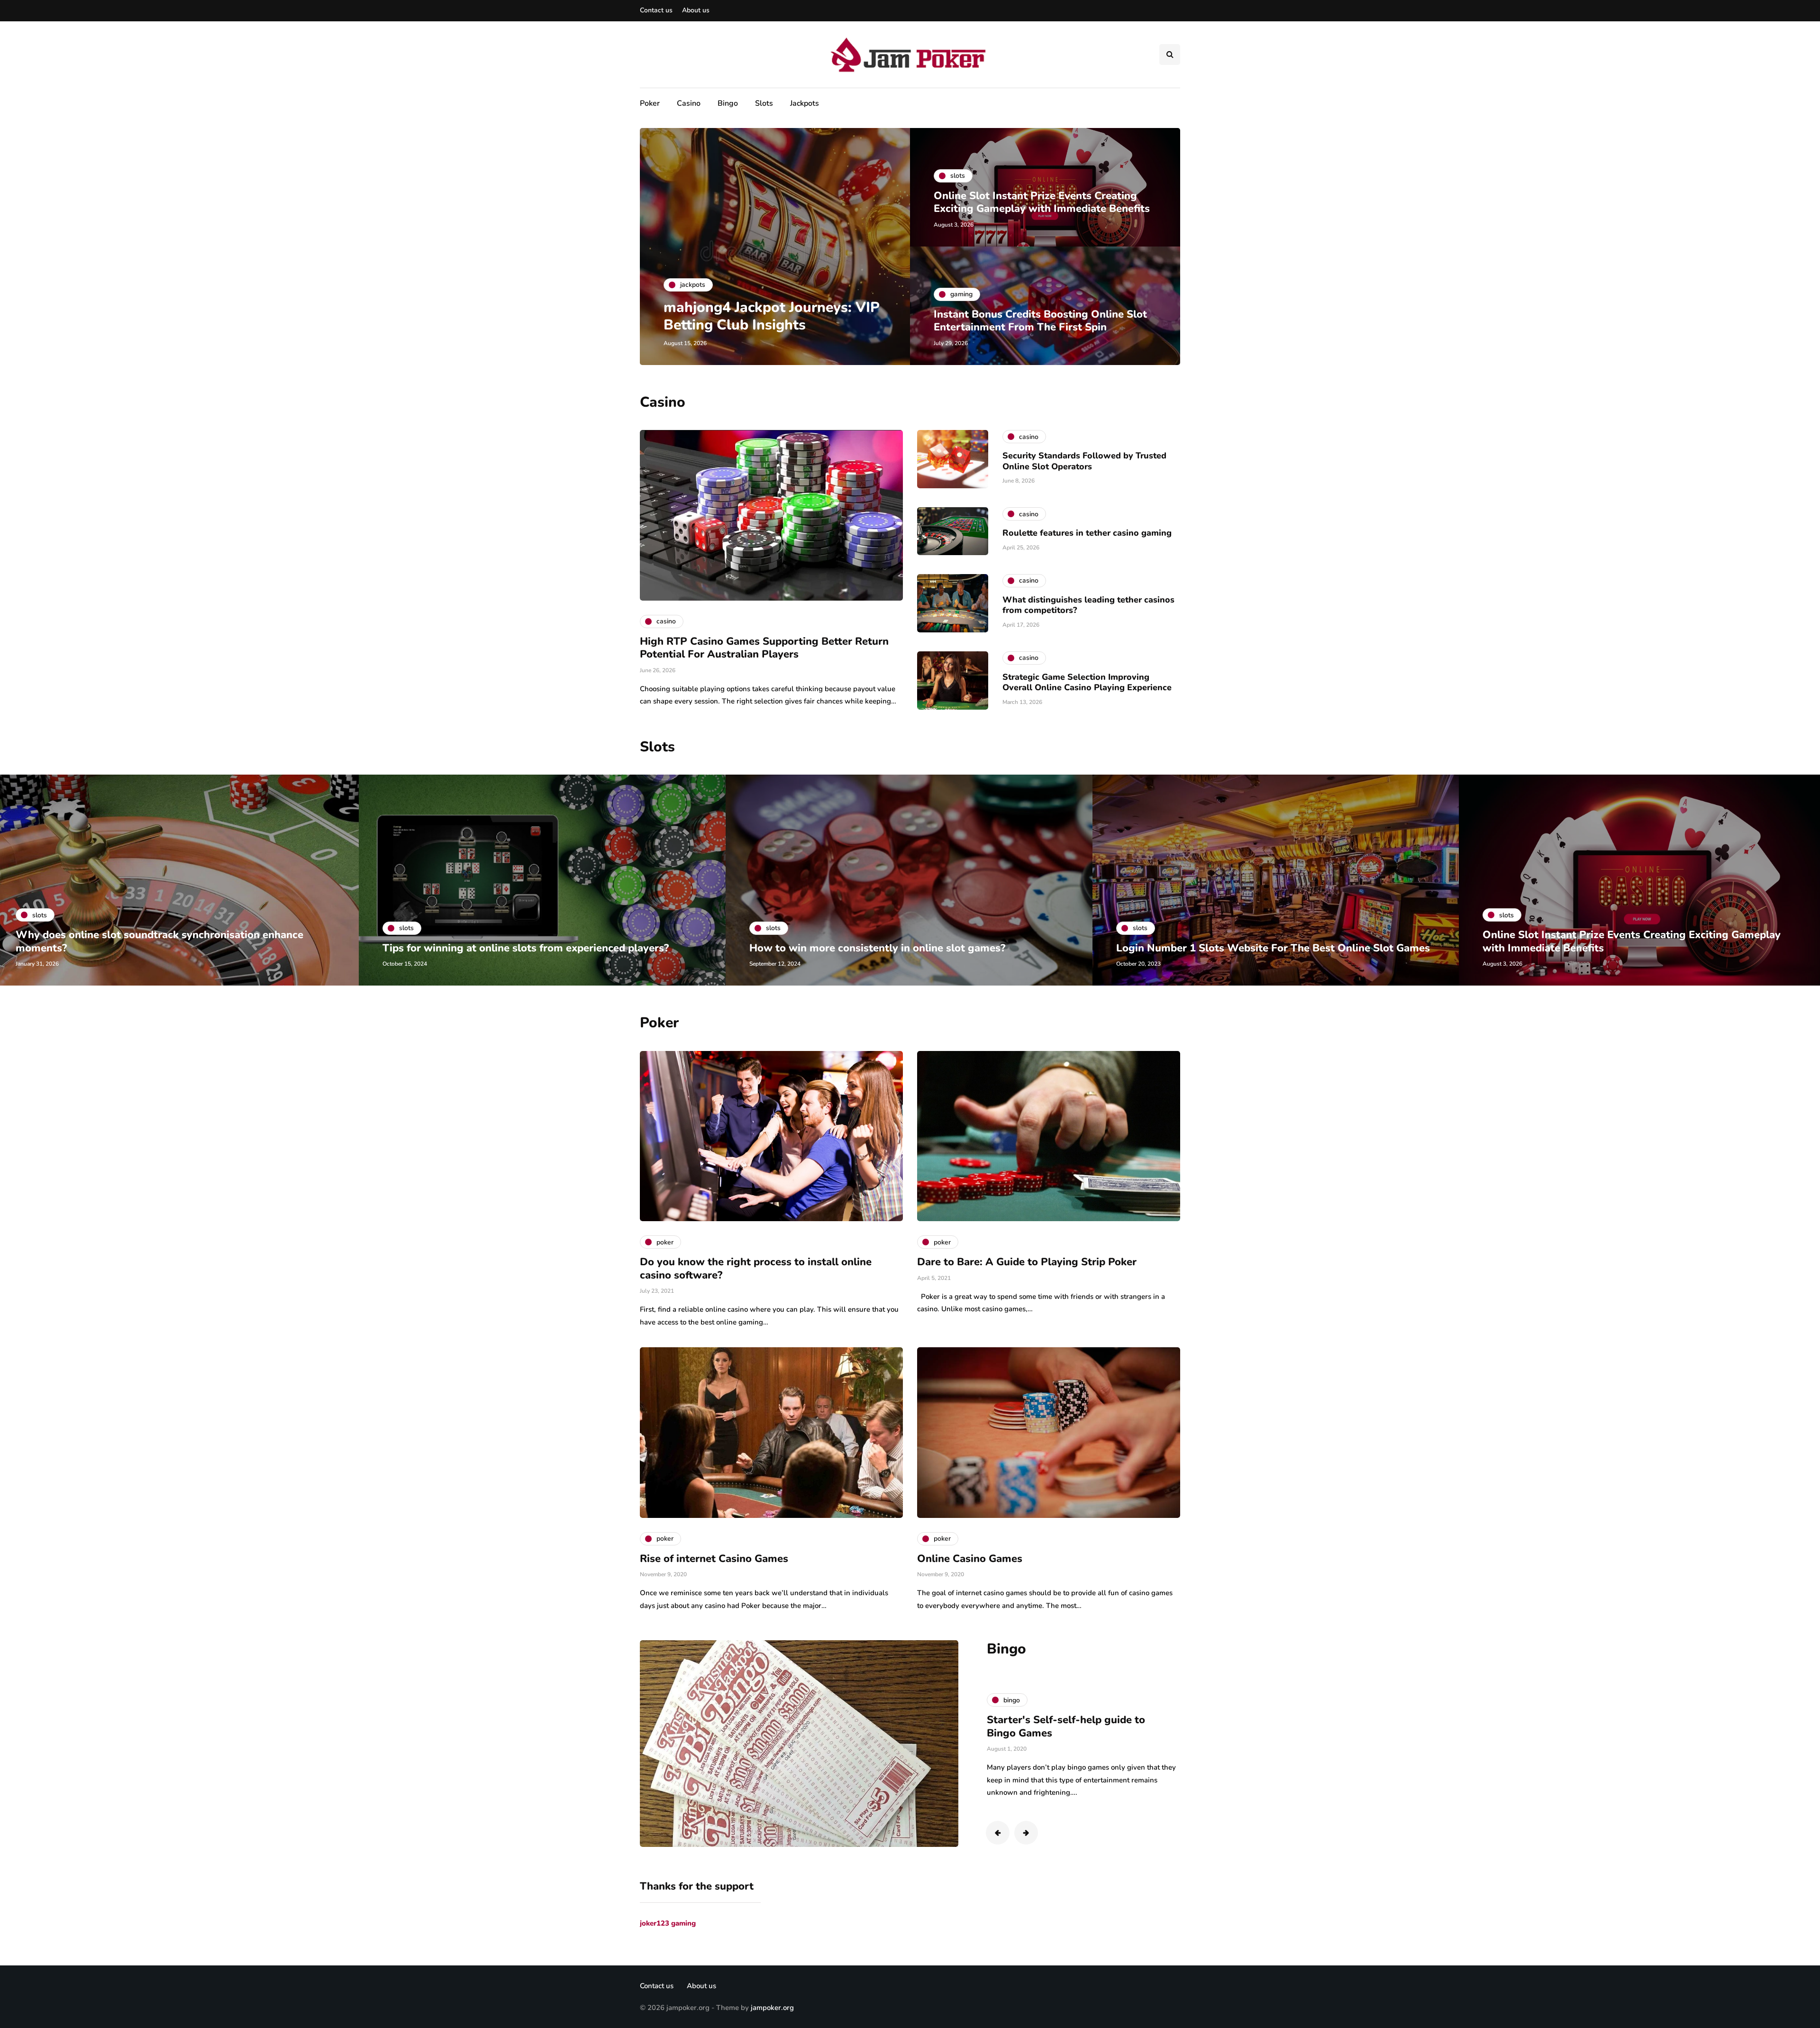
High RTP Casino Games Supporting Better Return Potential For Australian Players (764, 648)
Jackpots (805, 103)
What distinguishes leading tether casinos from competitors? (1088, 605)
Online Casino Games (970, 1559)
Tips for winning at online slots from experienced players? (159, 948)
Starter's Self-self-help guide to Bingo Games (1066, 1727)
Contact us (656, 10)
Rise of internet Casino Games (714, 1559)
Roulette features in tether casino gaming (1087, 533)
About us (696, 10)
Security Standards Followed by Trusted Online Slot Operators (1084, 461)
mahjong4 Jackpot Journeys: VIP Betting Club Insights (772, 316)
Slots (764, 103)
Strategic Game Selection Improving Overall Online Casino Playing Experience (1087, 682)
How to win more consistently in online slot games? (510, 948)
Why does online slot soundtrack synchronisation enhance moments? (1626, 941)
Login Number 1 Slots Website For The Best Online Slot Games (906, 948)
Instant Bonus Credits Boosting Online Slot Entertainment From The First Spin (1040, 321)
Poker (650, 103)
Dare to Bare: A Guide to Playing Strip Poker (1027, 1262)
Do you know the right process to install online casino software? (756, 1269)
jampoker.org (772, 2008)
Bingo (728, 103)
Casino (689, 103)
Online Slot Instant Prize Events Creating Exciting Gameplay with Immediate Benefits (1042, 202)
